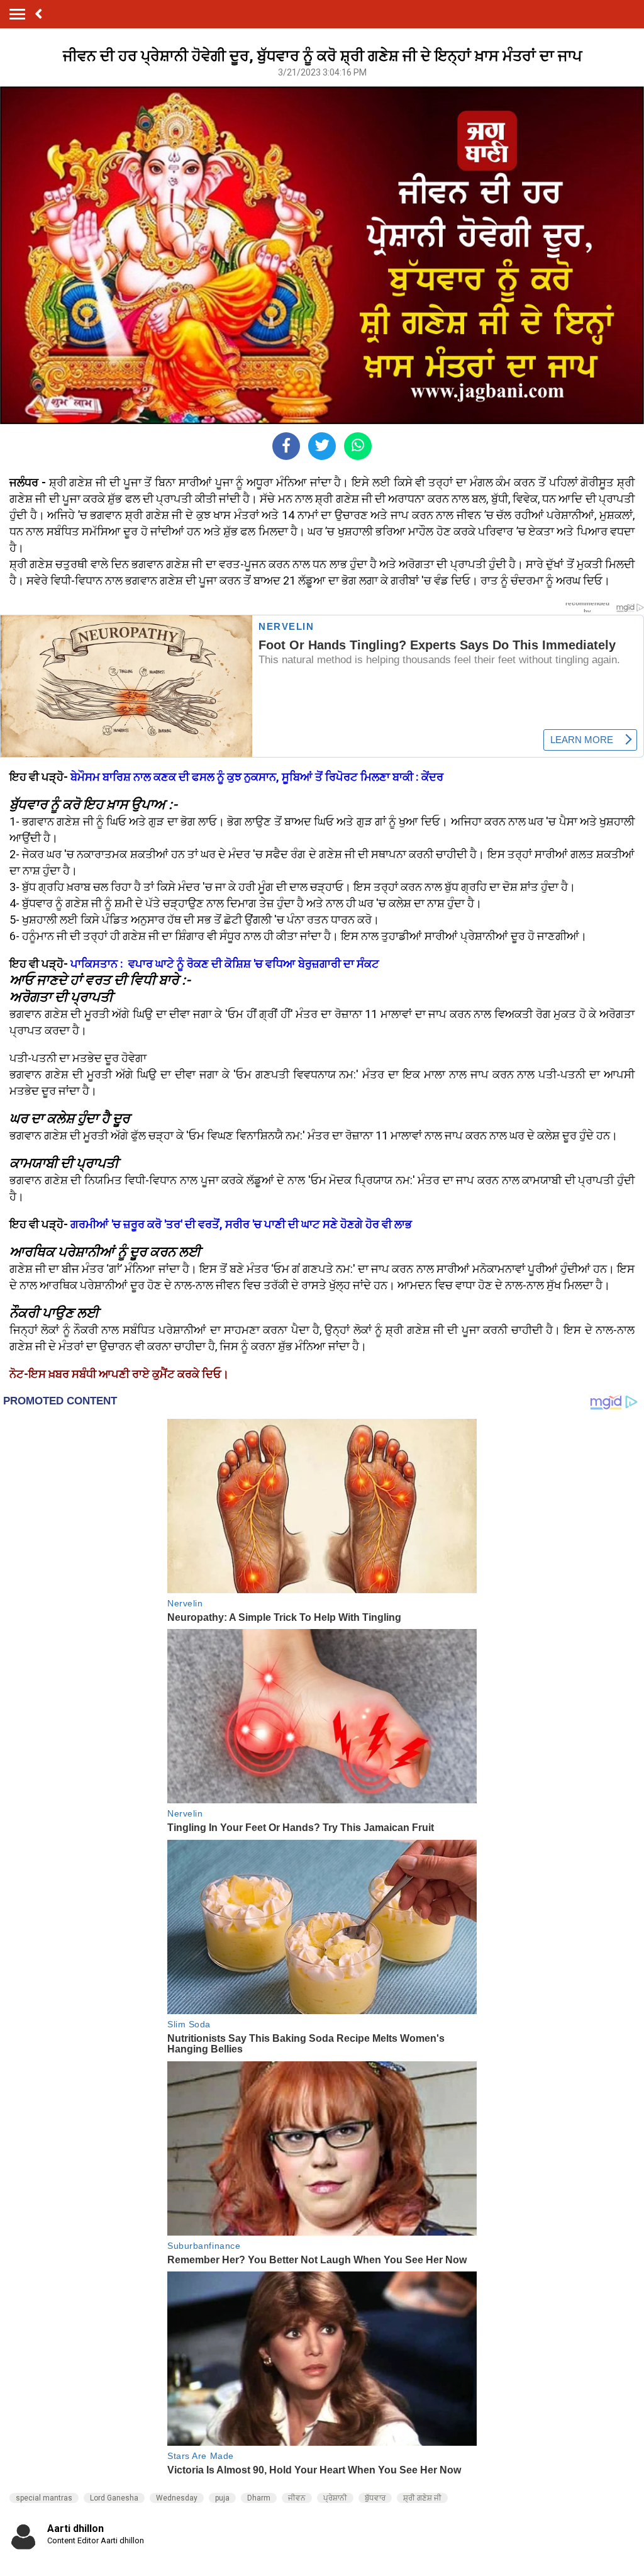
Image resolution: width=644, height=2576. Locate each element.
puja (222, 2498)
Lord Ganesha (114, 2498)
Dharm (259, 2498)
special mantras (44, 2498)
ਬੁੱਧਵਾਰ (375, 2498)
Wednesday (177, 2498)
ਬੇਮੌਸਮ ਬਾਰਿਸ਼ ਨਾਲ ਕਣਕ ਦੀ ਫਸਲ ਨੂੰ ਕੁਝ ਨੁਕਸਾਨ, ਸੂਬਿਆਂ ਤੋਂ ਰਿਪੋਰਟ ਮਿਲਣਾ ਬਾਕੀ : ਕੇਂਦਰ (257, 777)
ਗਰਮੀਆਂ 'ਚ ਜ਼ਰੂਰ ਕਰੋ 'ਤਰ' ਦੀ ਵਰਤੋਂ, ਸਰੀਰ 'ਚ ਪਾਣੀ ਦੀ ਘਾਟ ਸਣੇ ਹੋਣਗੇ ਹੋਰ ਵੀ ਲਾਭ (240, 1224)
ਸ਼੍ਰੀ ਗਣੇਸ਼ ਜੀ (422, 2498)
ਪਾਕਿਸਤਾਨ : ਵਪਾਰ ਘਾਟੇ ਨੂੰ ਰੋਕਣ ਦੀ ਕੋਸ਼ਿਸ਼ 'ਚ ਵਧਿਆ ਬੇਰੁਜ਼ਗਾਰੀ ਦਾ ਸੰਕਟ (225, 964)
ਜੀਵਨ (297, 2498)
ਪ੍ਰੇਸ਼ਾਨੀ (335, 2498)
